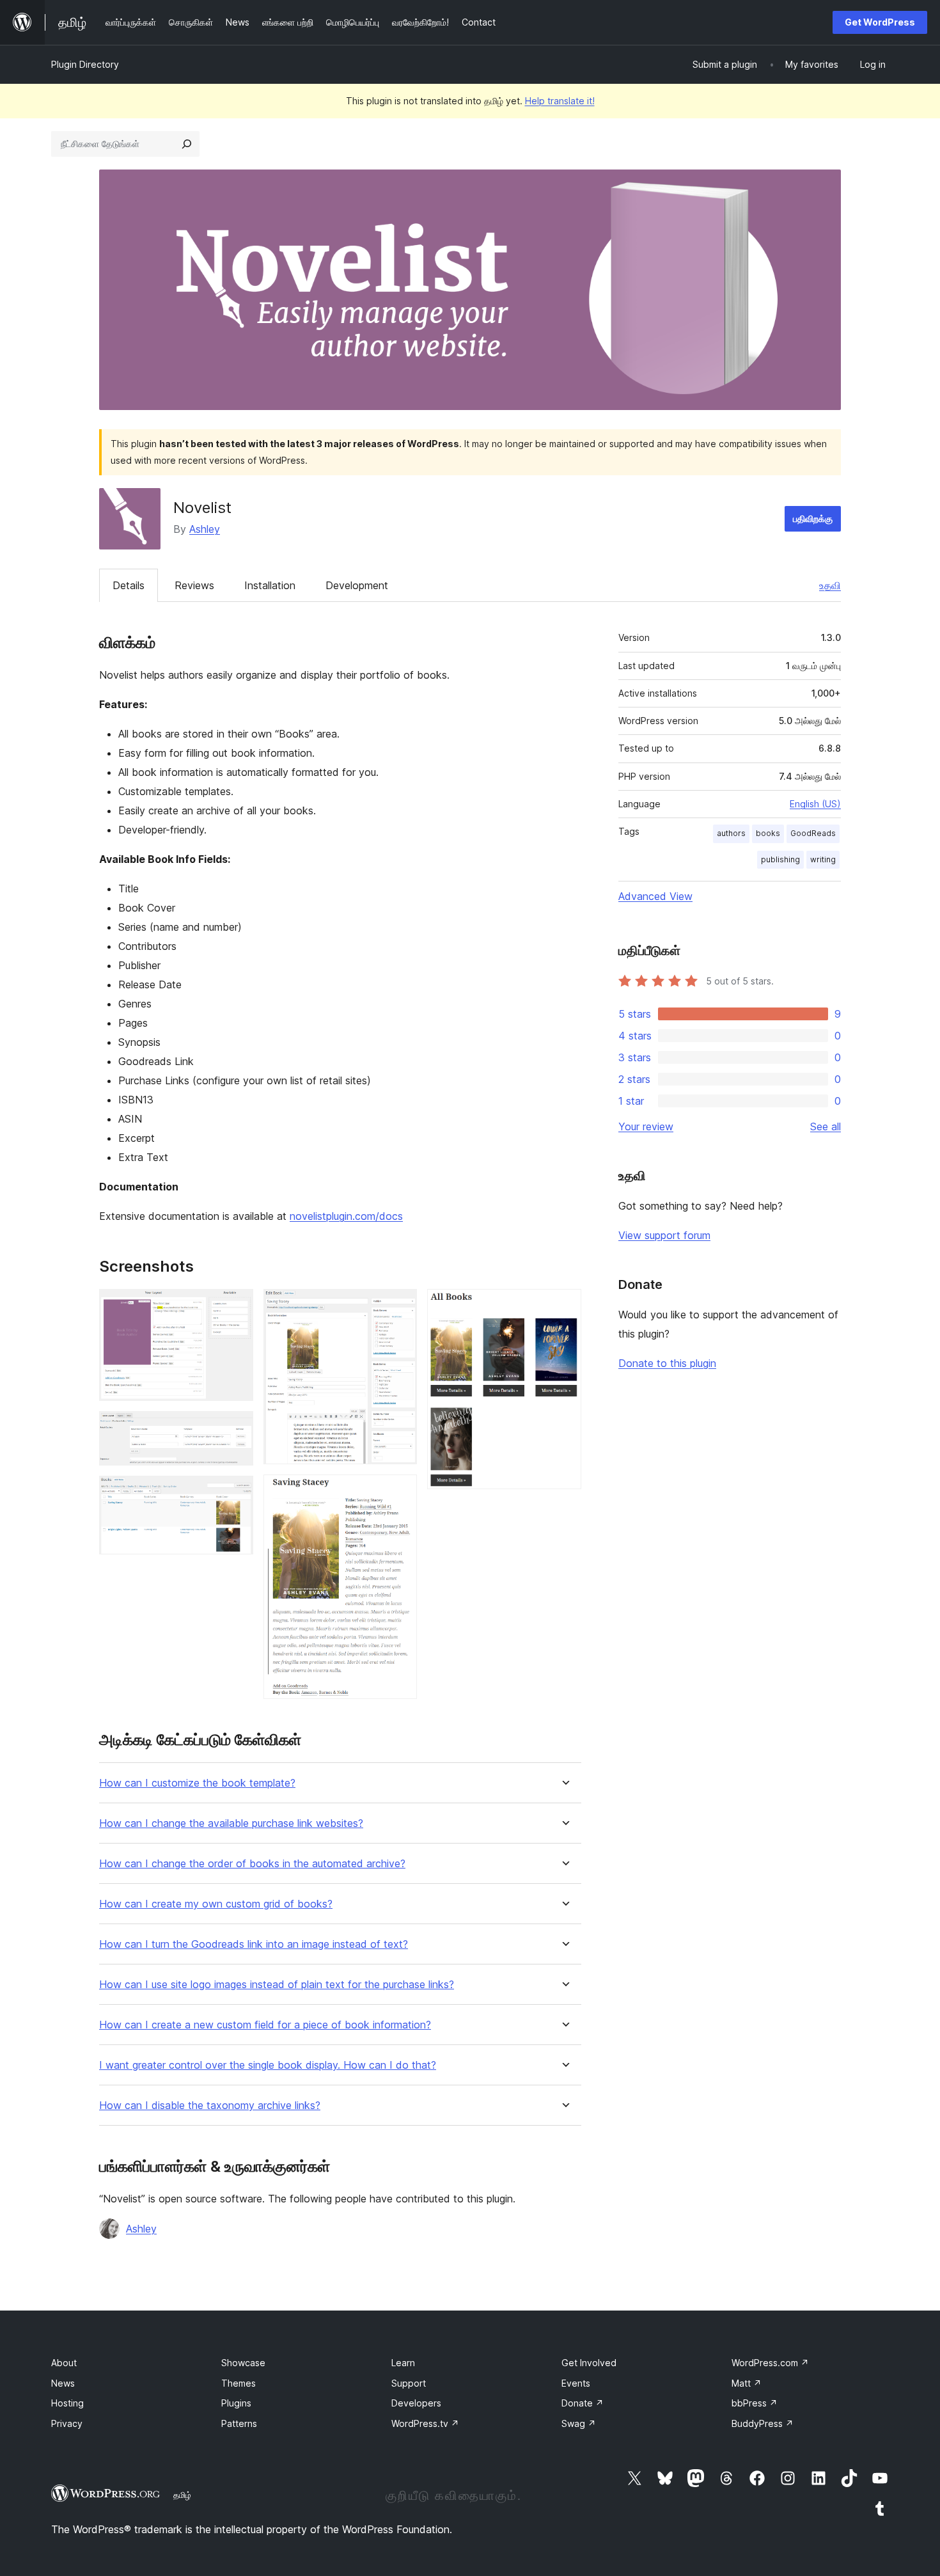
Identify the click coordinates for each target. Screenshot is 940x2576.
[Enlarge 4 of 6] (400, 1306)
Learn (403, 2363)
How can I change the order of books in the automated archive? (252, 1864)
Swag (579, 2423)
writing (823, 859)
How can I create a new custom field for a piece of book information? (265, 2025)
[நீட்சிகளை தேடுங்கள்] (187, 144)
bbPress (755, 2403)
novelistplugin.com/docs (346, 1216)
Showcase (243, 2363)
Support (409, 2383)
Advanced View (655, 896)
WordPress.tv (425, 2423)
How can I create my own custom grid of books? (216, 1904)
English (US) (815, 804)
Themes (239, 2383)
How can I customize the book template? (197, 1783)
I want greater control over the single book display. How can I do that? (268, 2065)
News (63, 2383)
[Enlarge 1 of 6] (236, 1306)
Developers (416, 2403)
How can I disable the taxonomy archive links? (210, 2106)
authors (731, 833)
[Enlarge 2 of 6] (236, 1428)
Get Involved (589, 2363)
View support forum (664, 1235)
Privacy (67, 2423)
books (768, 833)
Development (357, 585)
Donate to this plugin (667, 1363)
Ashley (205, 529)
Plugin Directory (85, 64)
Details (129, 585)
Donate (583, 2403)
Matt (747, 2383)
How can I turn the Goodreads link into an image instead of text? (254, 1944)
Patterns (239, 2423)
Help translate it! (560, 101)
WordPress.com (770, 2363)
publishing (780, 859)
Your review (646, 1126)
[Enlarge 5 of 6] (400, 1492)
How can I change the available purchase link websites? (231, 1823)
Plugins (236, 2403)
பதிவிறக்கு (813, 518)
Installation (270, 585)
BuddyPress (763, 2423)
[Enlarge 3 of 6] (236, 1493)
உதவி (830, 585)
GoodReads (813, 833)
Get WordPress (880, 22)
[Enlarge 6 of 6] (564, 1306)
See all (826, 1126)
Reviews (194, 585)
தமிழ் (182, 2495)
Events (576, 2383)
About (64, 2363)
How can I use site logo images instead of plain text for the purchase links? (277, 1985)
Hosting (67, 2403)
